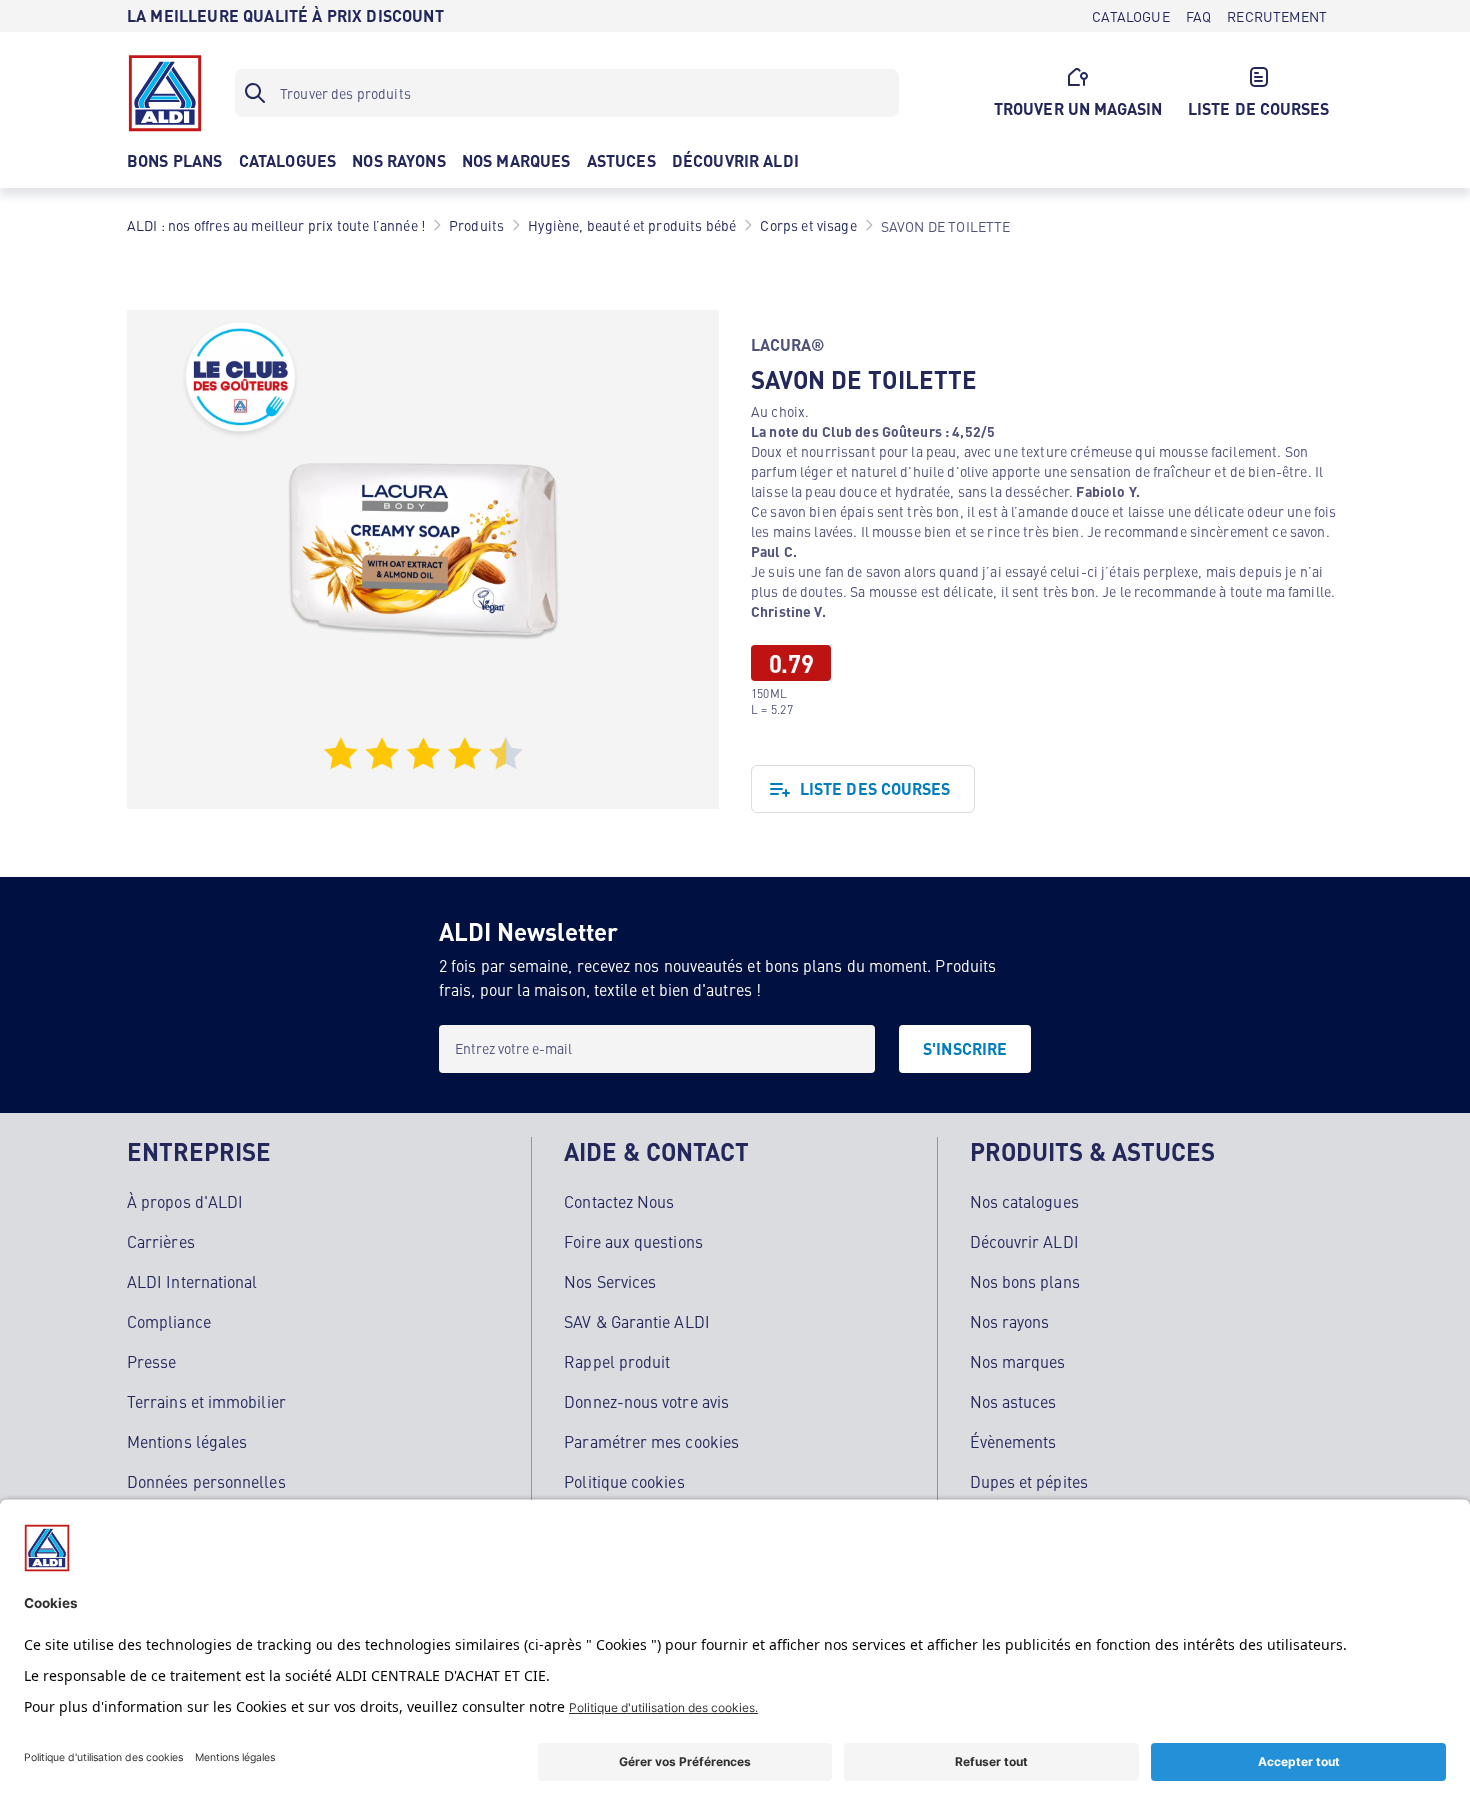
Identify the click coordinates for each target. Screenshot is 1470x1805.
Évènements (1013, 1441)
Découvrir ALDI (1024, 1241)
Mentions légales (187, 1441)
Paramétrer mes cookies (651, 1441)
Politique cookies (624, 1481)
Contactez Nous (619, 1201)
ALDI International (192, 1281)
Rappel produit (617, 1361)
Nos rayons (1010, 1321)
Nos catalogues (1024, 1201)
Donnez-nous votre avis (646, 1401)
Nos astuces (1013, 1401)
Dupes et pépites (1029, 1481)
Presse (151, 1361)
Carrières (161, 1241)
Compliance (169, 1321)
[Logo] (165, 93)
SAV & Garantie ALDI (637, 1321)
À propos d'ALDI (185, 1201)
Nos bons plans (1025, 1281)
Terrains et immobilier (206, 1401)
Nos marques (1018, 1361)
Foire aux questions (633, 1241)
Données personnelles (206, 1481)
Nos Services (610, 1281)
